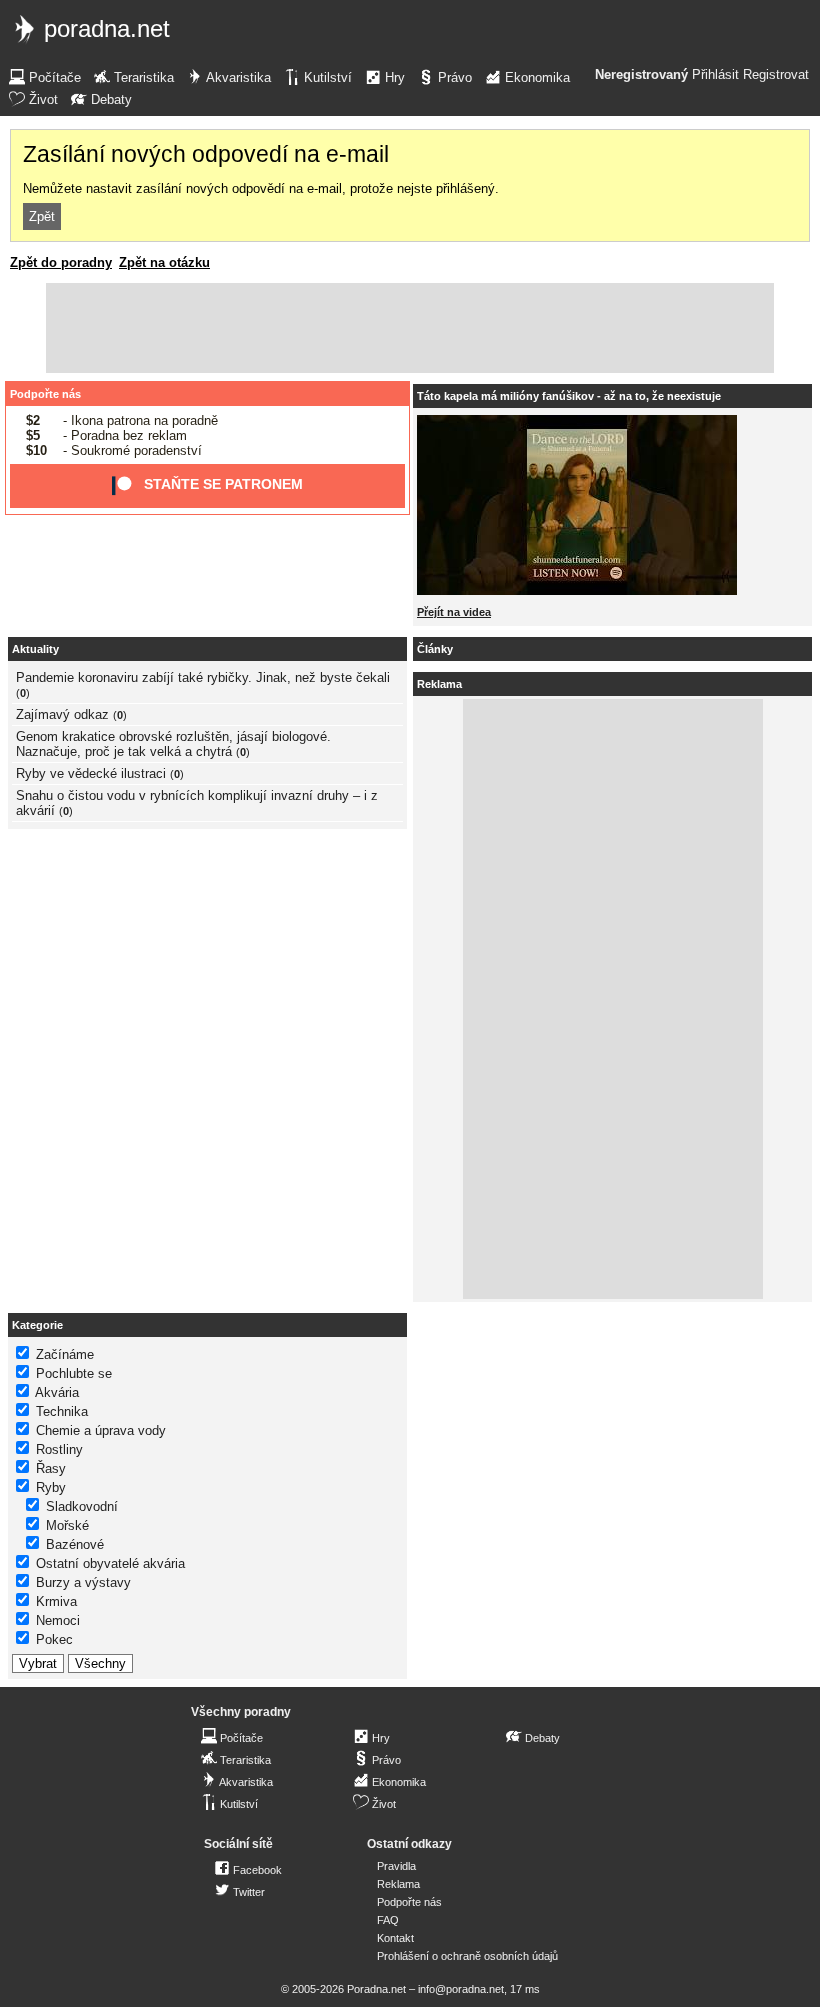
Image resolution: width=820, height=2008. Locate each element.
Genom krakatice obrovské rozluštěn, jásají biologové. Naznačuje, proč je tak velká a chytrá (173, 744)
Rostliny (59, 1449)
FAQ (388, 1920)
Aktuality (35, 649)
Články (435, 649)
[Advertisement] (410, 328)
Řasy (51, 1468)
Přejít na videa (454, 612)
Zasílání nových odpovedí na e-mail (206, 154)
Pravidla (396, 1866)
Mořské (67, 1525)
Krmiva (56, 1601)
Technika (62, 1411)
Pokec (54, 1639)
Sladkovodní (82, 1506)
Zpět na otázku (164, 262)
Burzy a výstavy (83, 1582)
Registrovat (776, 75)
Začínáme (65, 1354)
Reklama (398, 1884)
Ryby (51, 1487)
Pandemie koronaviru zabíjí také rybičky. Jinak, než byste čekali (203, 677)
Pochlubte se (74, 1373)
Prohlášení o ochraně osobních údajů (467, 1956)
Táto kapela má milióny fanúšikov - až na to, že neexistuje (569, 396)
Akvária (57, 1392)
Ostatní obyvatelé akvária (110, 1563)
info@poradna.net (461, 1989)
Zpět (42, 216)
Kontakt (395, 1938)
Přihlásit (715, 75)
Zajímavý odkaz (62, 714)
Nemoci (58, 1620)
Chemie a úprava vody (101, 1430)
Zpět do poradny (61, 262)
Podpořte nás (45, 394)
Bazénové (75, 1544)
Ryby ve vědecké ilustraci (91, 773)
